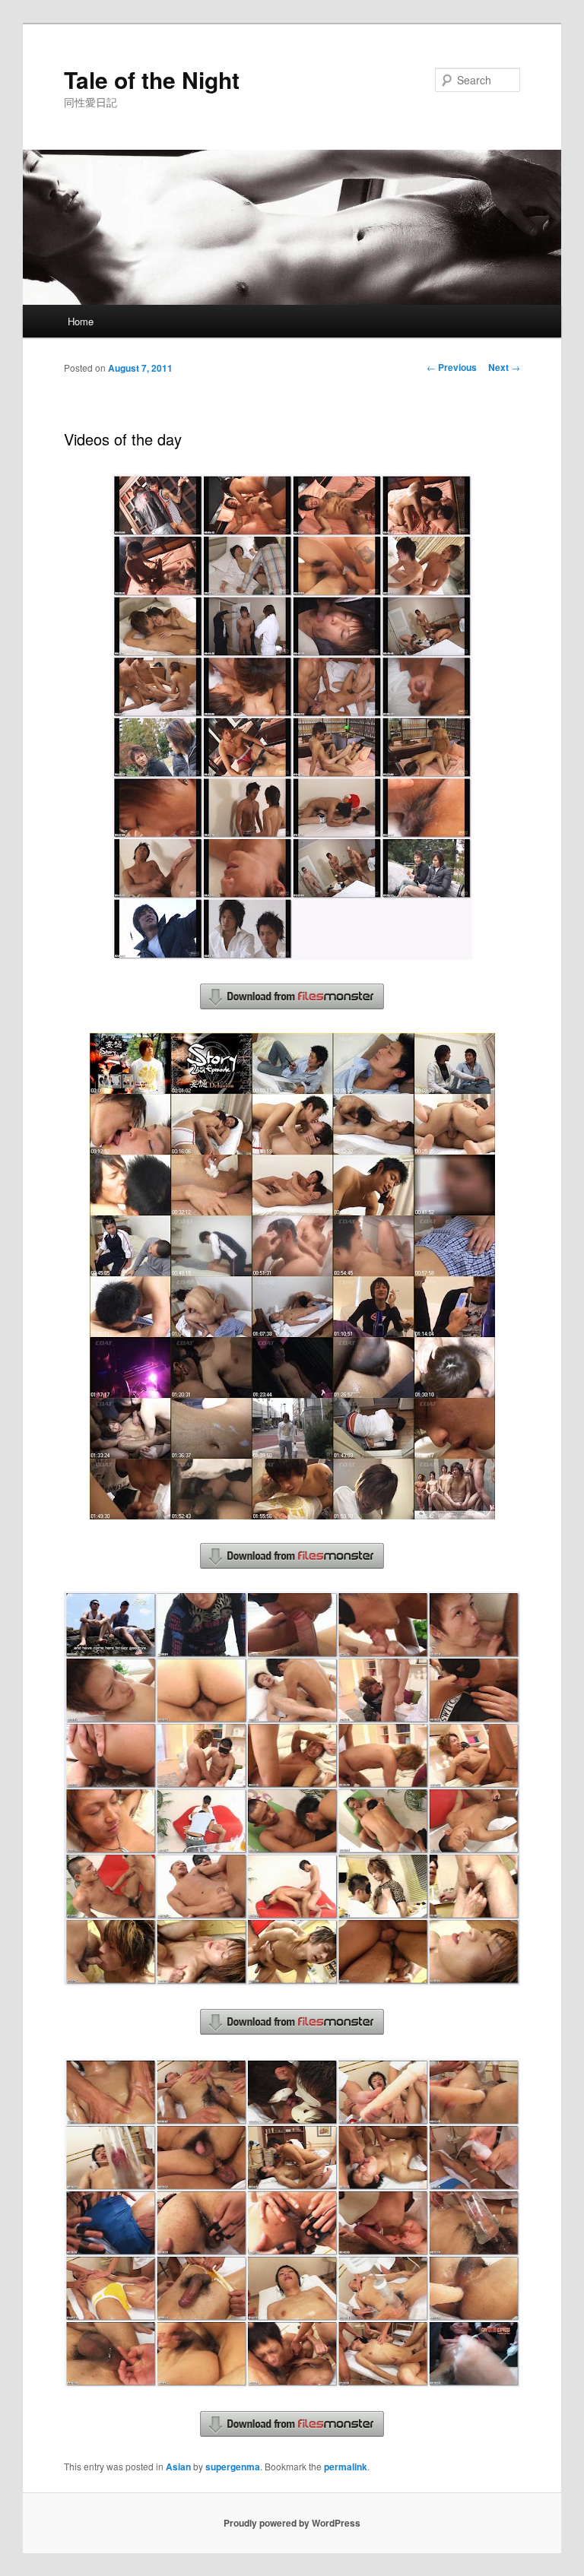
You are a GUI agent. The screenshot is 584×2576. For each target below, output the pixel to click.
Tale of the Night (152, 79)
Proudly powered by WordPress (292, 2523)
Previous (452, 367)
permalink (346, 2467)
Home (81, 321)
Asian (178, 2467)
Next (504, 367)
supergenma (233, 2467)
